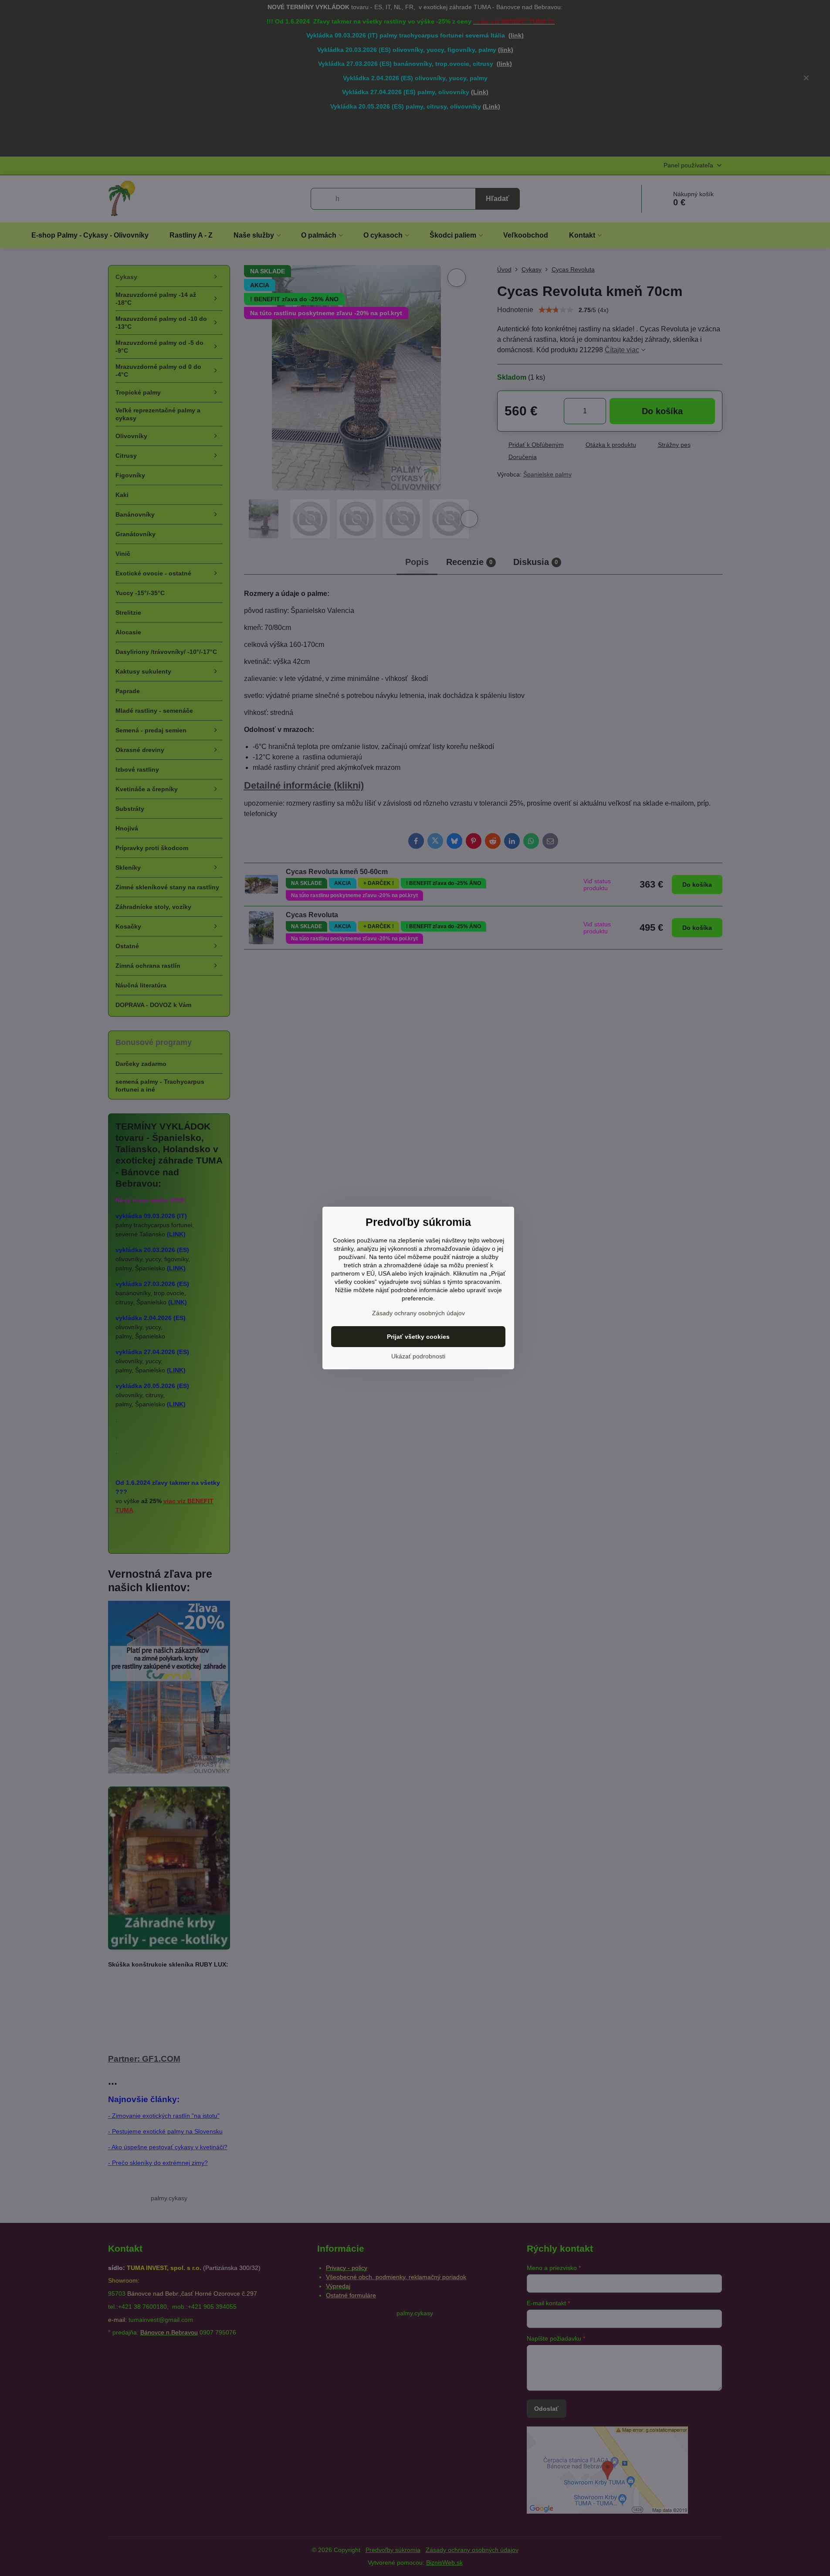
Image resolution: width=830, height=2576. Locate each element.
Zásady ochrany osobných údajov (418, 1313)
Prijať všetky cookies (418, 1337)
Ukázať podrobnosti (418, 1356)
